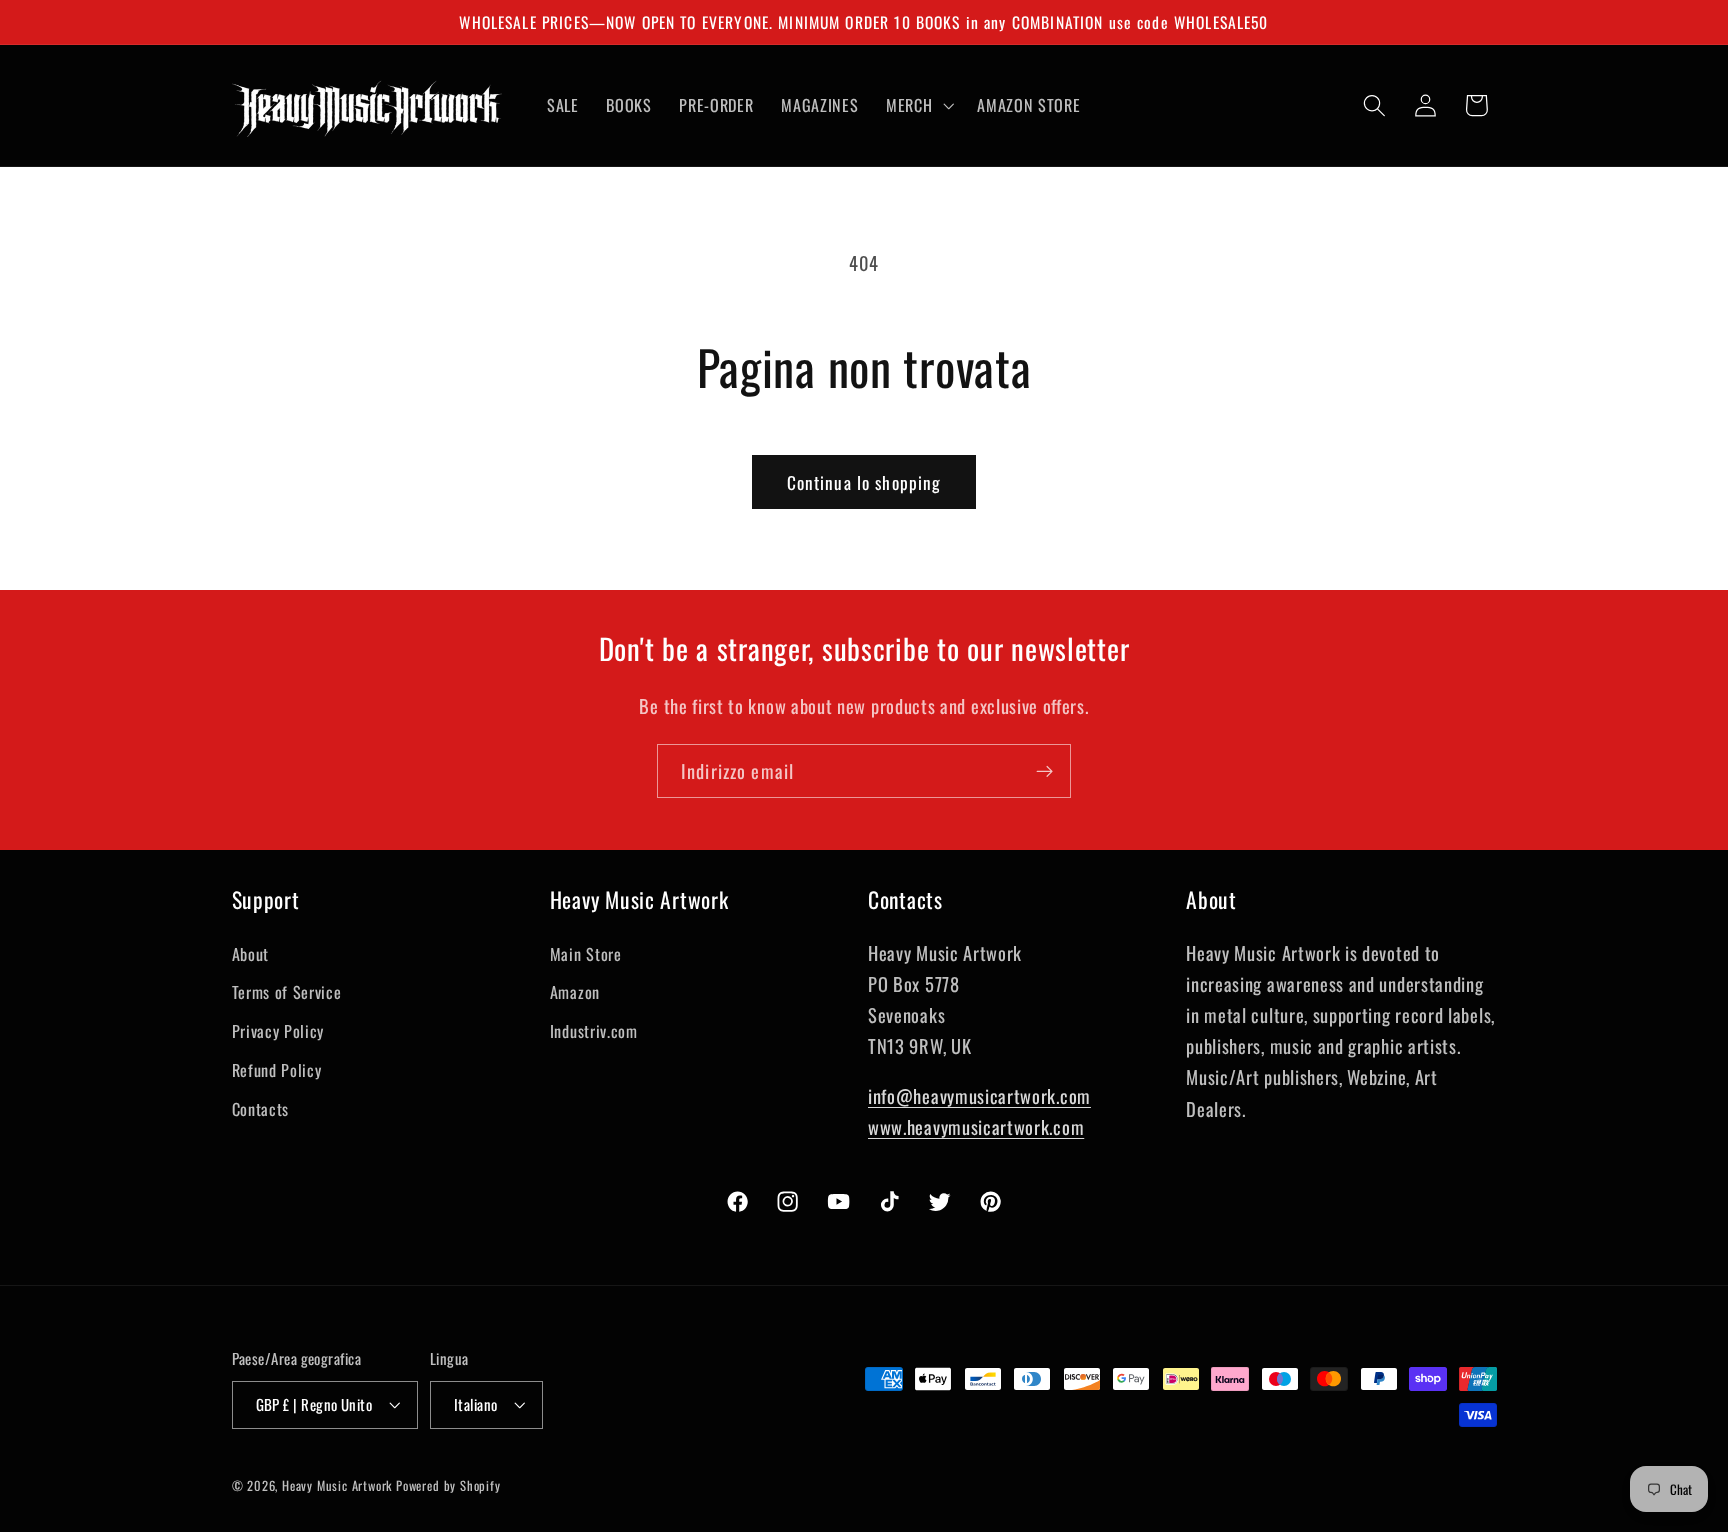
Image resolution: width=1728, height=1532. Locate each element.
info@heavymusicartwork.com (979, 1095)
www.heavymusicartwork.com (976, 1126)
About (250, 954)
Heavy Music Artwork (337, 1485)
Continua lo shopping (864, 482)
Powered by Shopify (448, 1485)
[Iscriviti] (1044, 771)
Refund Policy (277, 1070)
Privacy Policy (278, 1031)
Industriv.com (594, 1031)
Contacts (261, 1109)
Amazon (575, 992)
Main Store (586, 954)
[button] (917, 105)
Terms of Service (287, 992)
